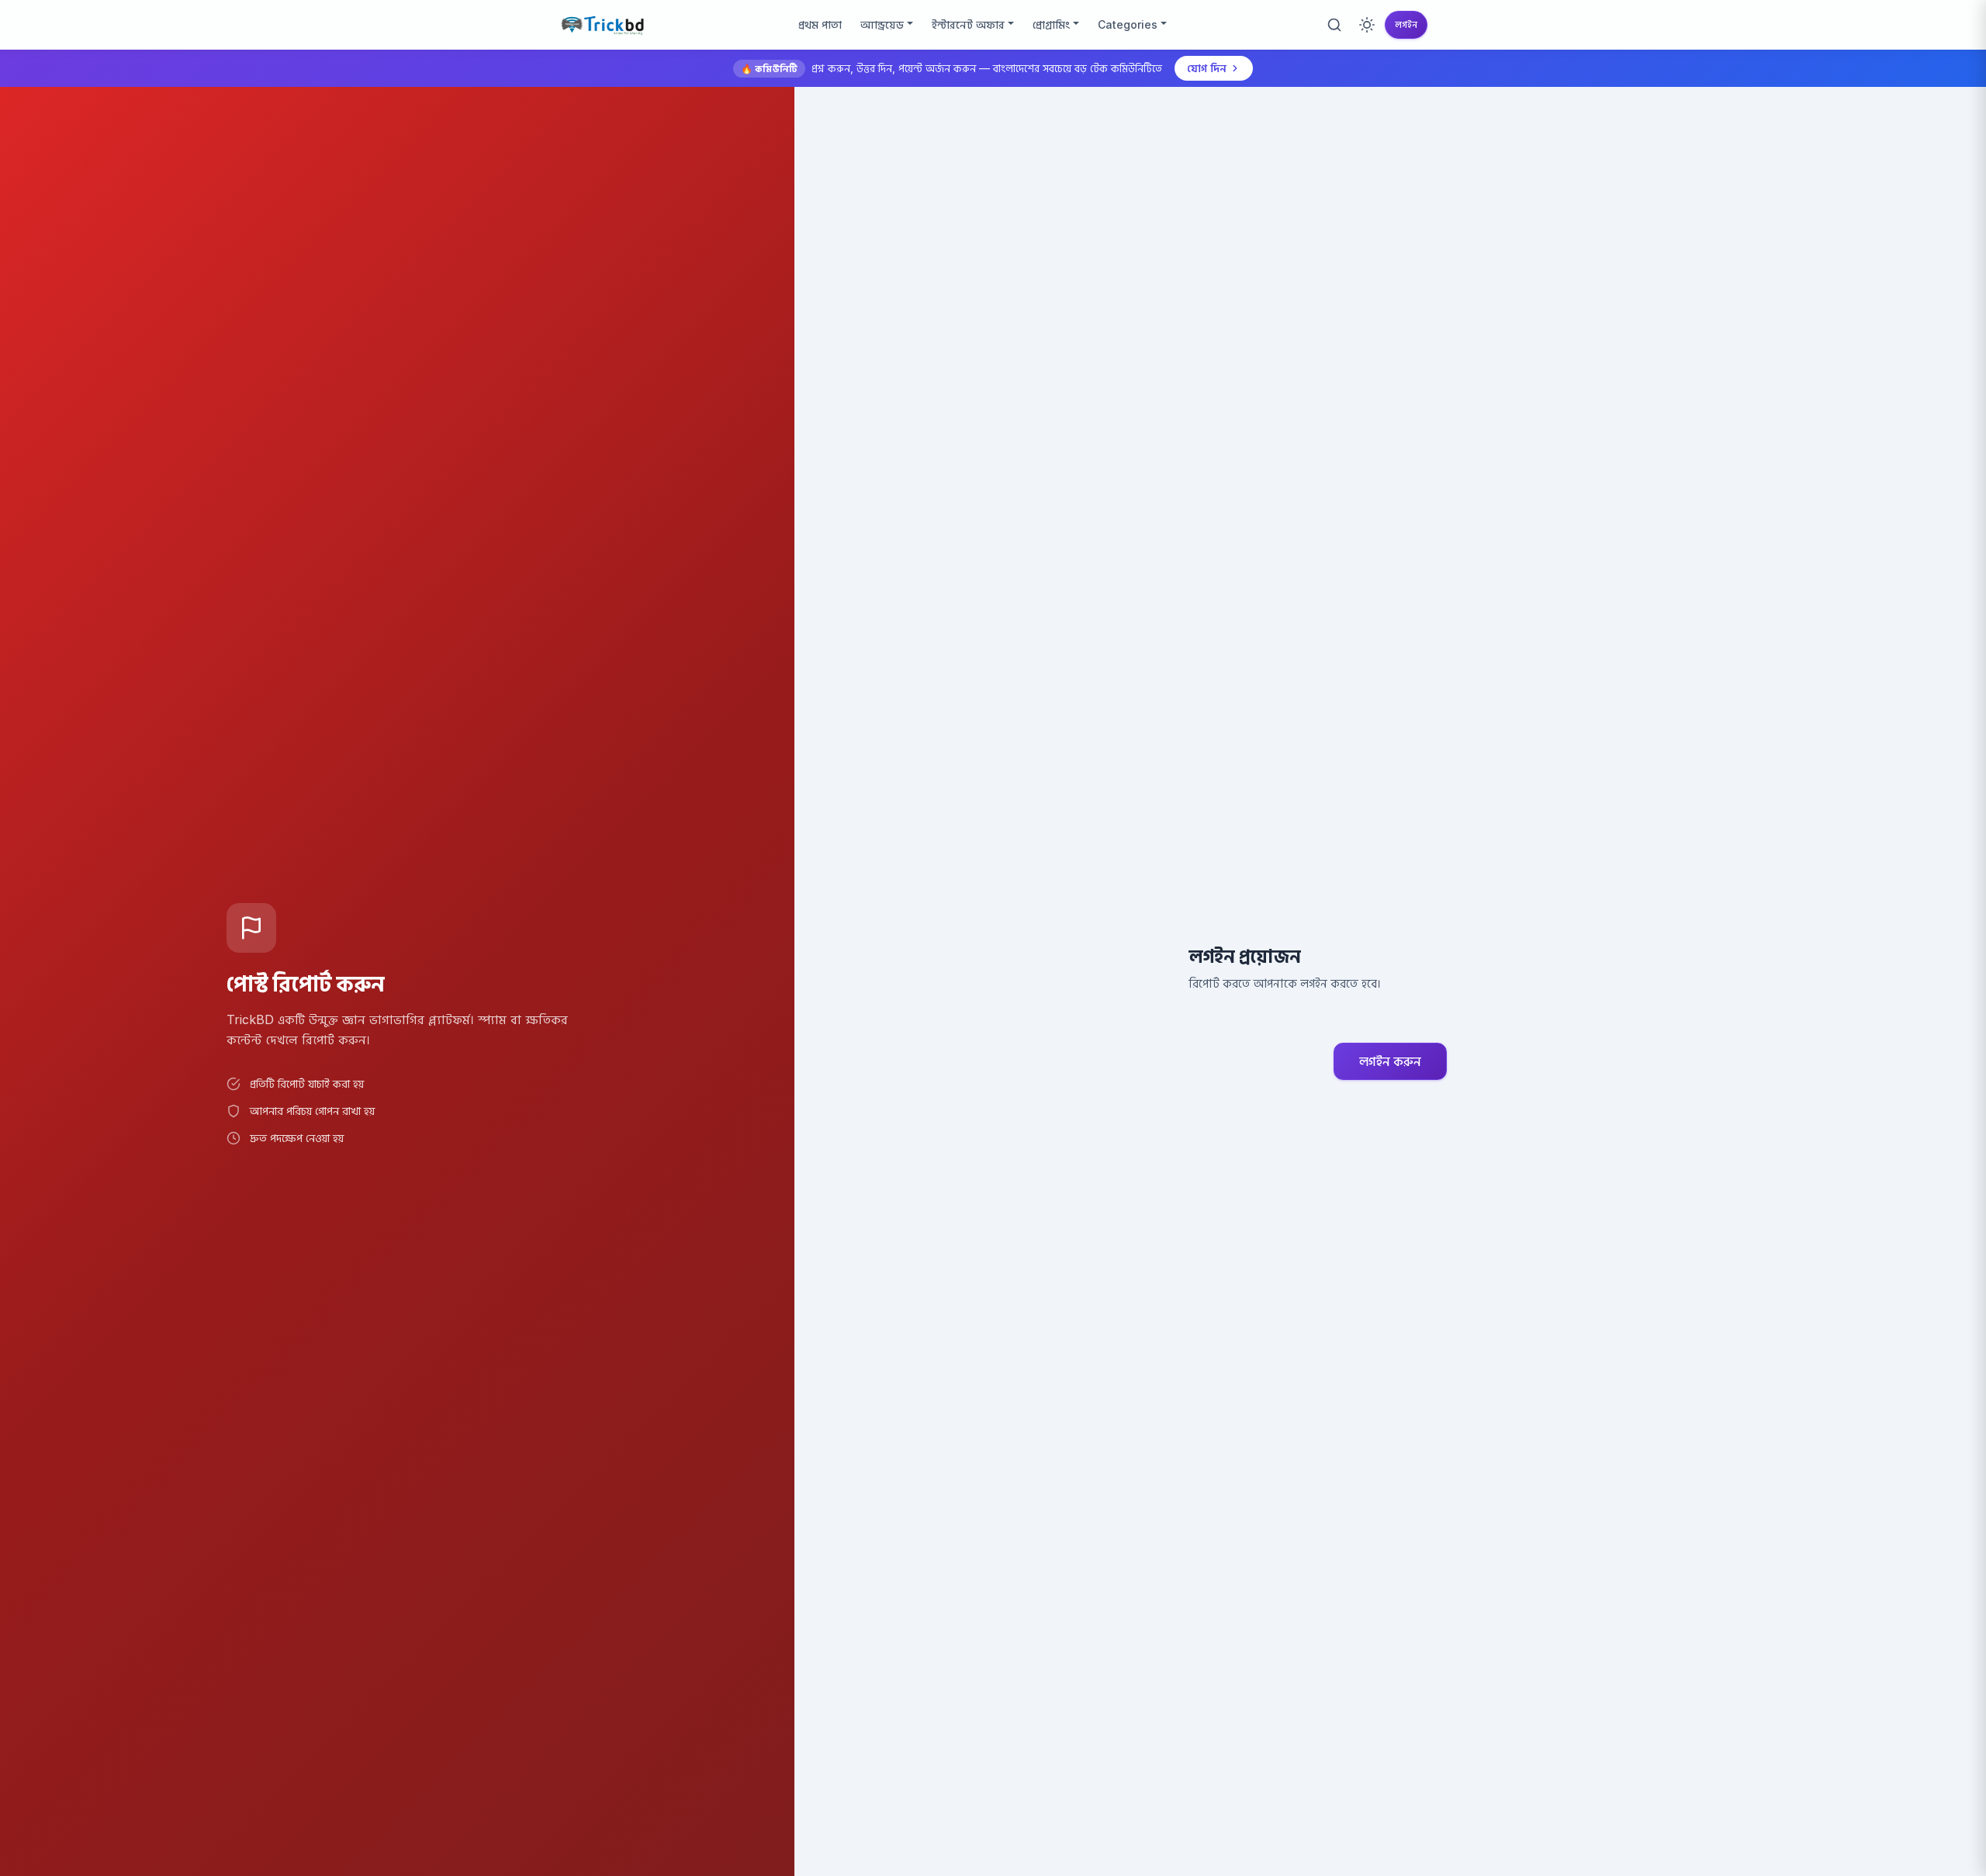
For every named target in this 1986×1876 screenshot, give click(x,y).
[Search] (1334, 25)
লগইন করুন (1390, 1061)
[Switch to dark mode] (1367, 25)
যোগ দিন (1207, 68)
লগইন (1406, 24)
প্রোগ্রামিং (1051, 24)
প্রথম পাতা (820, 24)
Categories (1128, 24)
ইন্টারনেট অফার (968, 24)
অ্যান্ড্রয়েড (882, 24)
